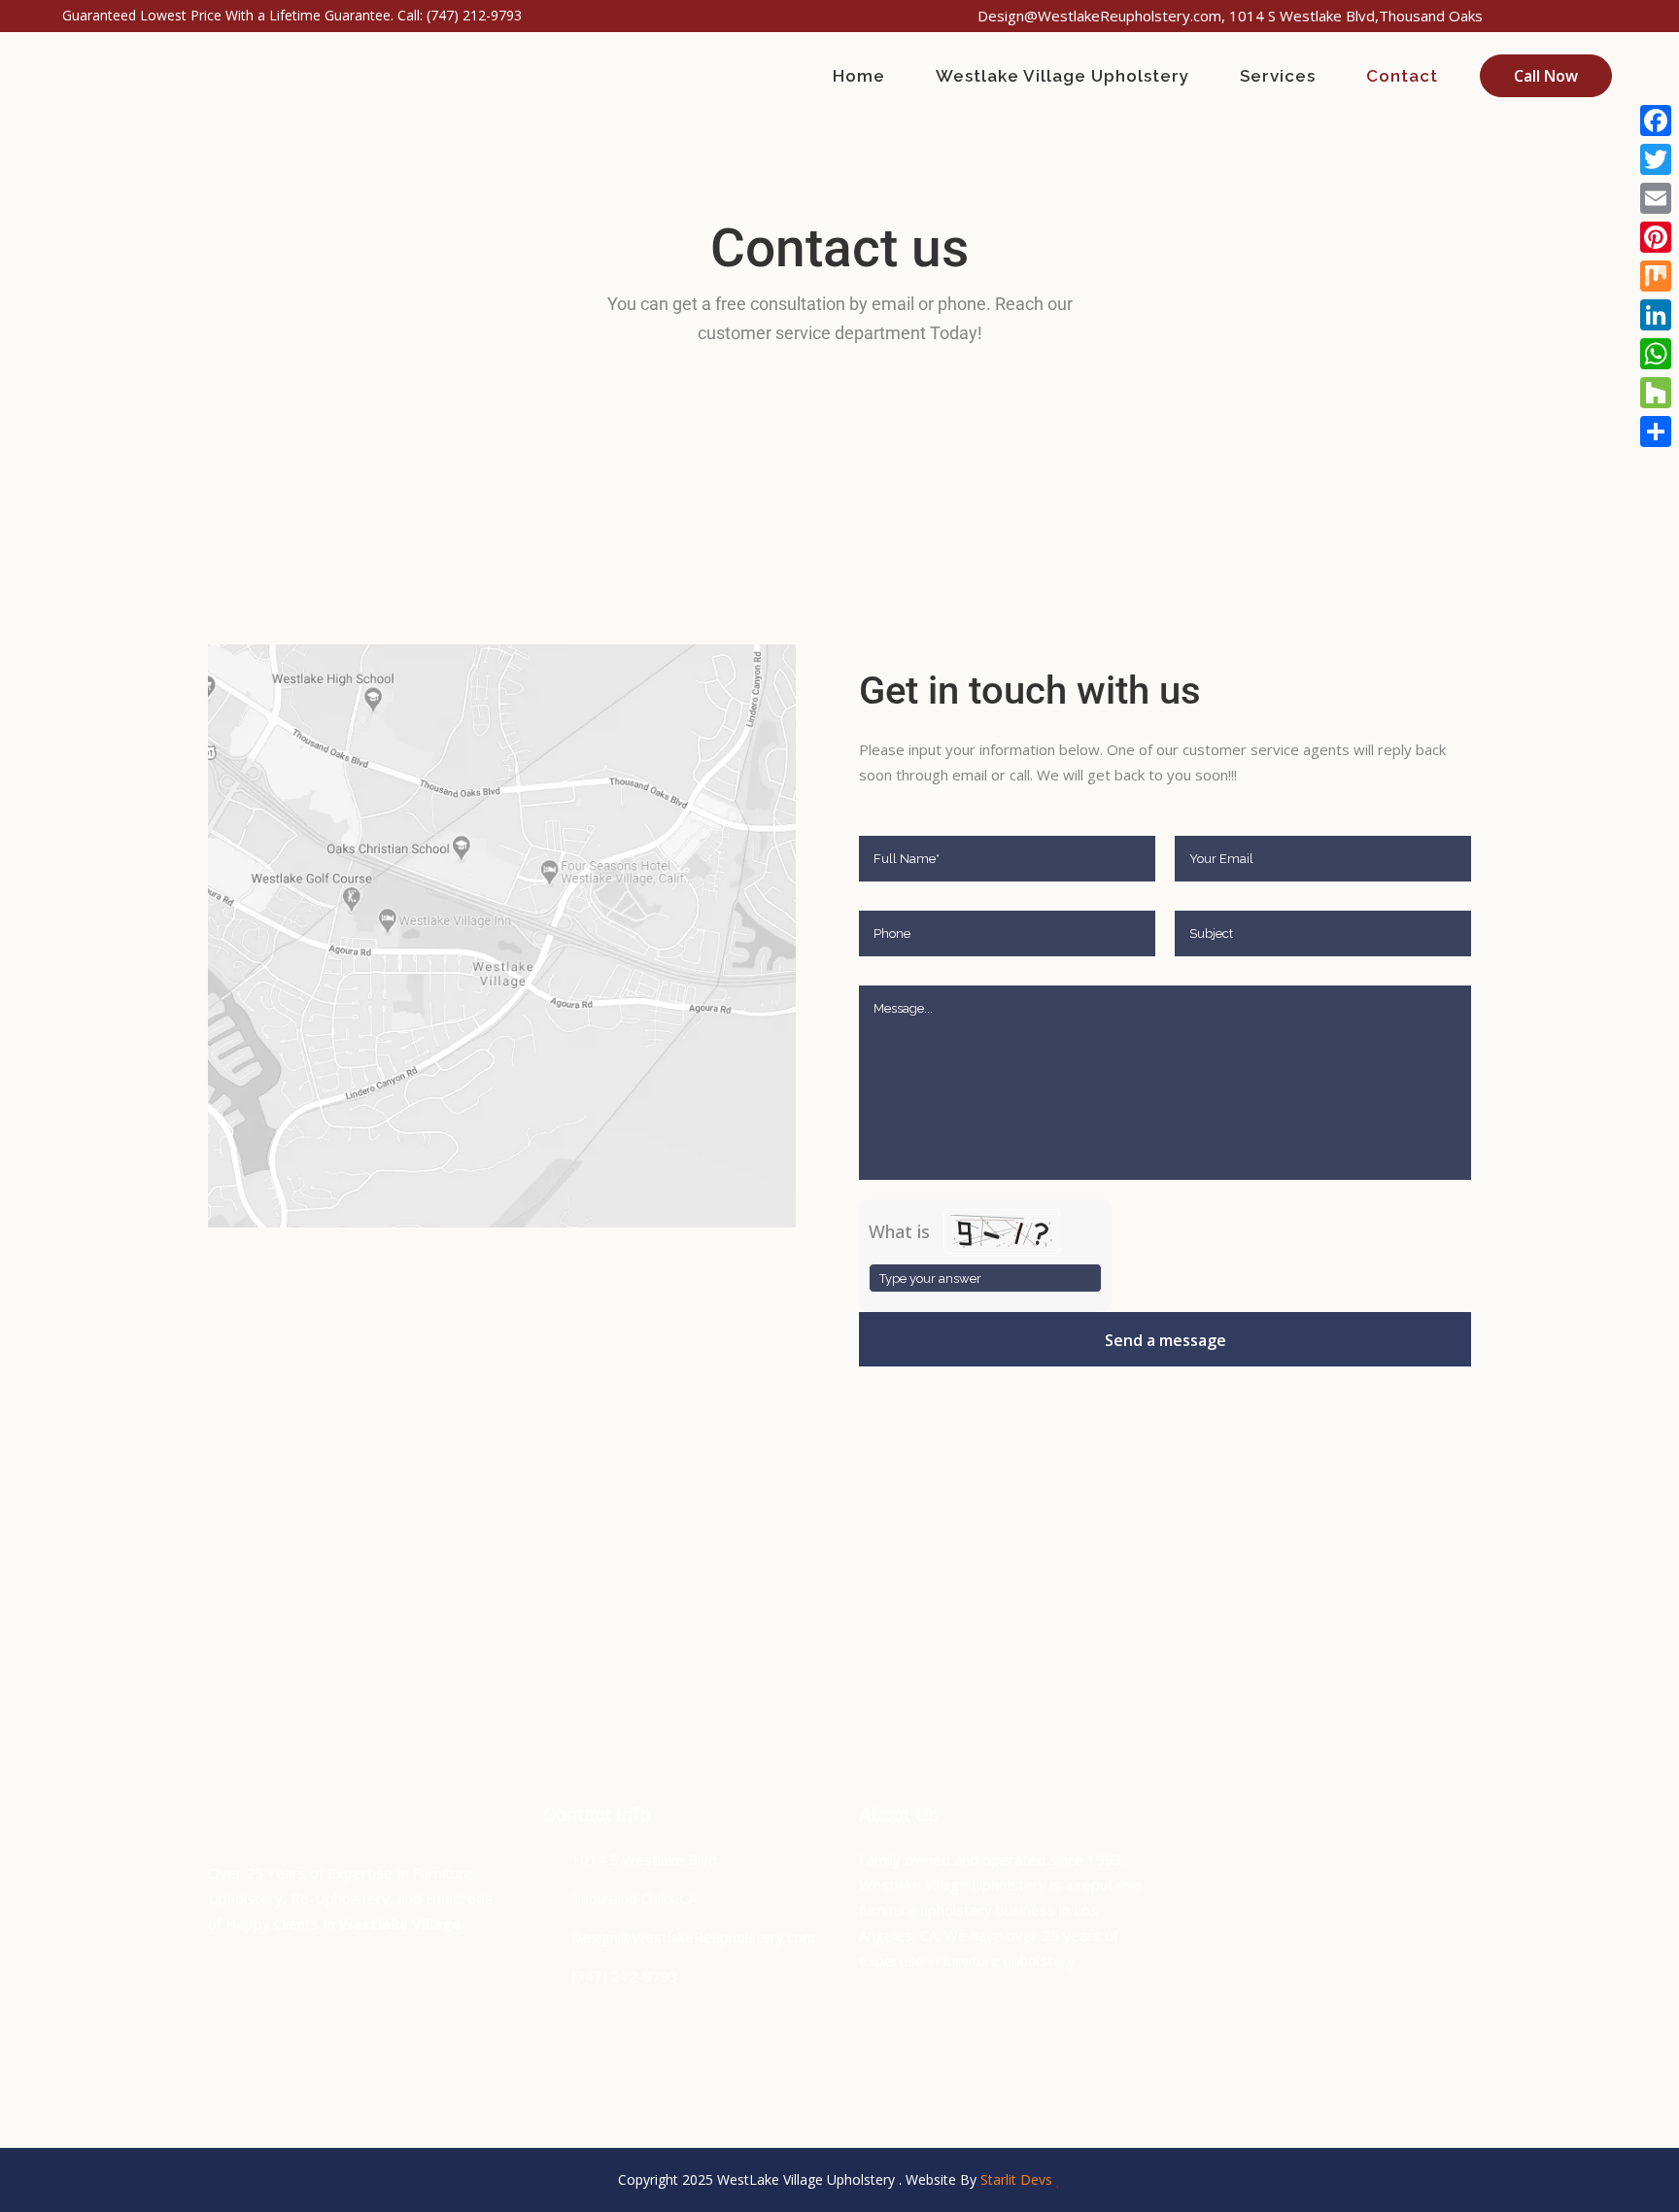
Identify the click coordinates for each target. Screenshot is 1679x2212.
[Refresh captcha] (1090, 1221)
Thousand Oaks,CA (634, 1898)
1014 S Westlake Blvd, (646, 1859)
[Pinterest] (1656, 237)
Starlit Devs (1016, 2179)
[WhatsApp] (1656, 354)
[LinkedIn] (1656, 315)
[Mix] (1656, 276)
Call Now (1546, 76)
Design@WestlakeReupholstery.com (693, 1937)
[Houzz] (1656, 393)
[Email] (1656, 198)
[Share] (1656, 432)
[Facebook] (1656, 121)
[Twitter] (1656, 159)
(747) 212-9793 (474, 15)
